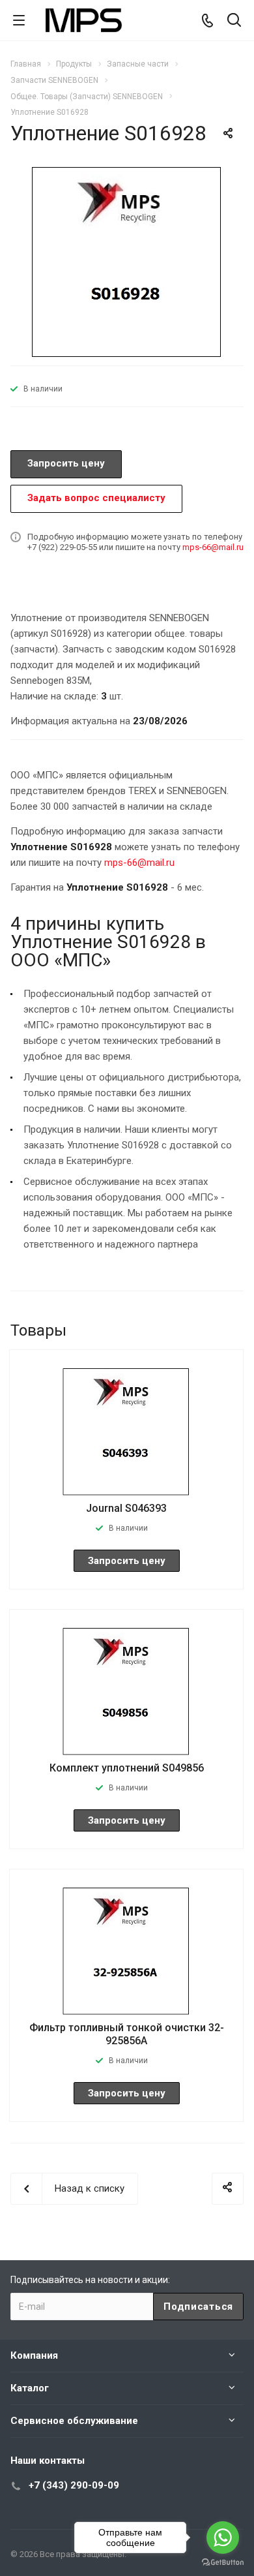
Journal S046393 (126, 1508)
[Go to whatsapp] (223, 2538)
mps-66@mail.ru (213, 547)
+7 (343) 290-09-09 (74, 2485)
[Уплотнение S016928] (127, 260)
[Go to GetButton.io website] (223, 2563)
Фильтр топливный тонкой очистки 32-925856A (127, 2034)
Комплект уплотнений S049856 (127, 1768)
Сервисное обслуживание (74, 2421)
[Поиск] (234, 21)
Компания (34, 2355)
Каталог (30, 2388)
